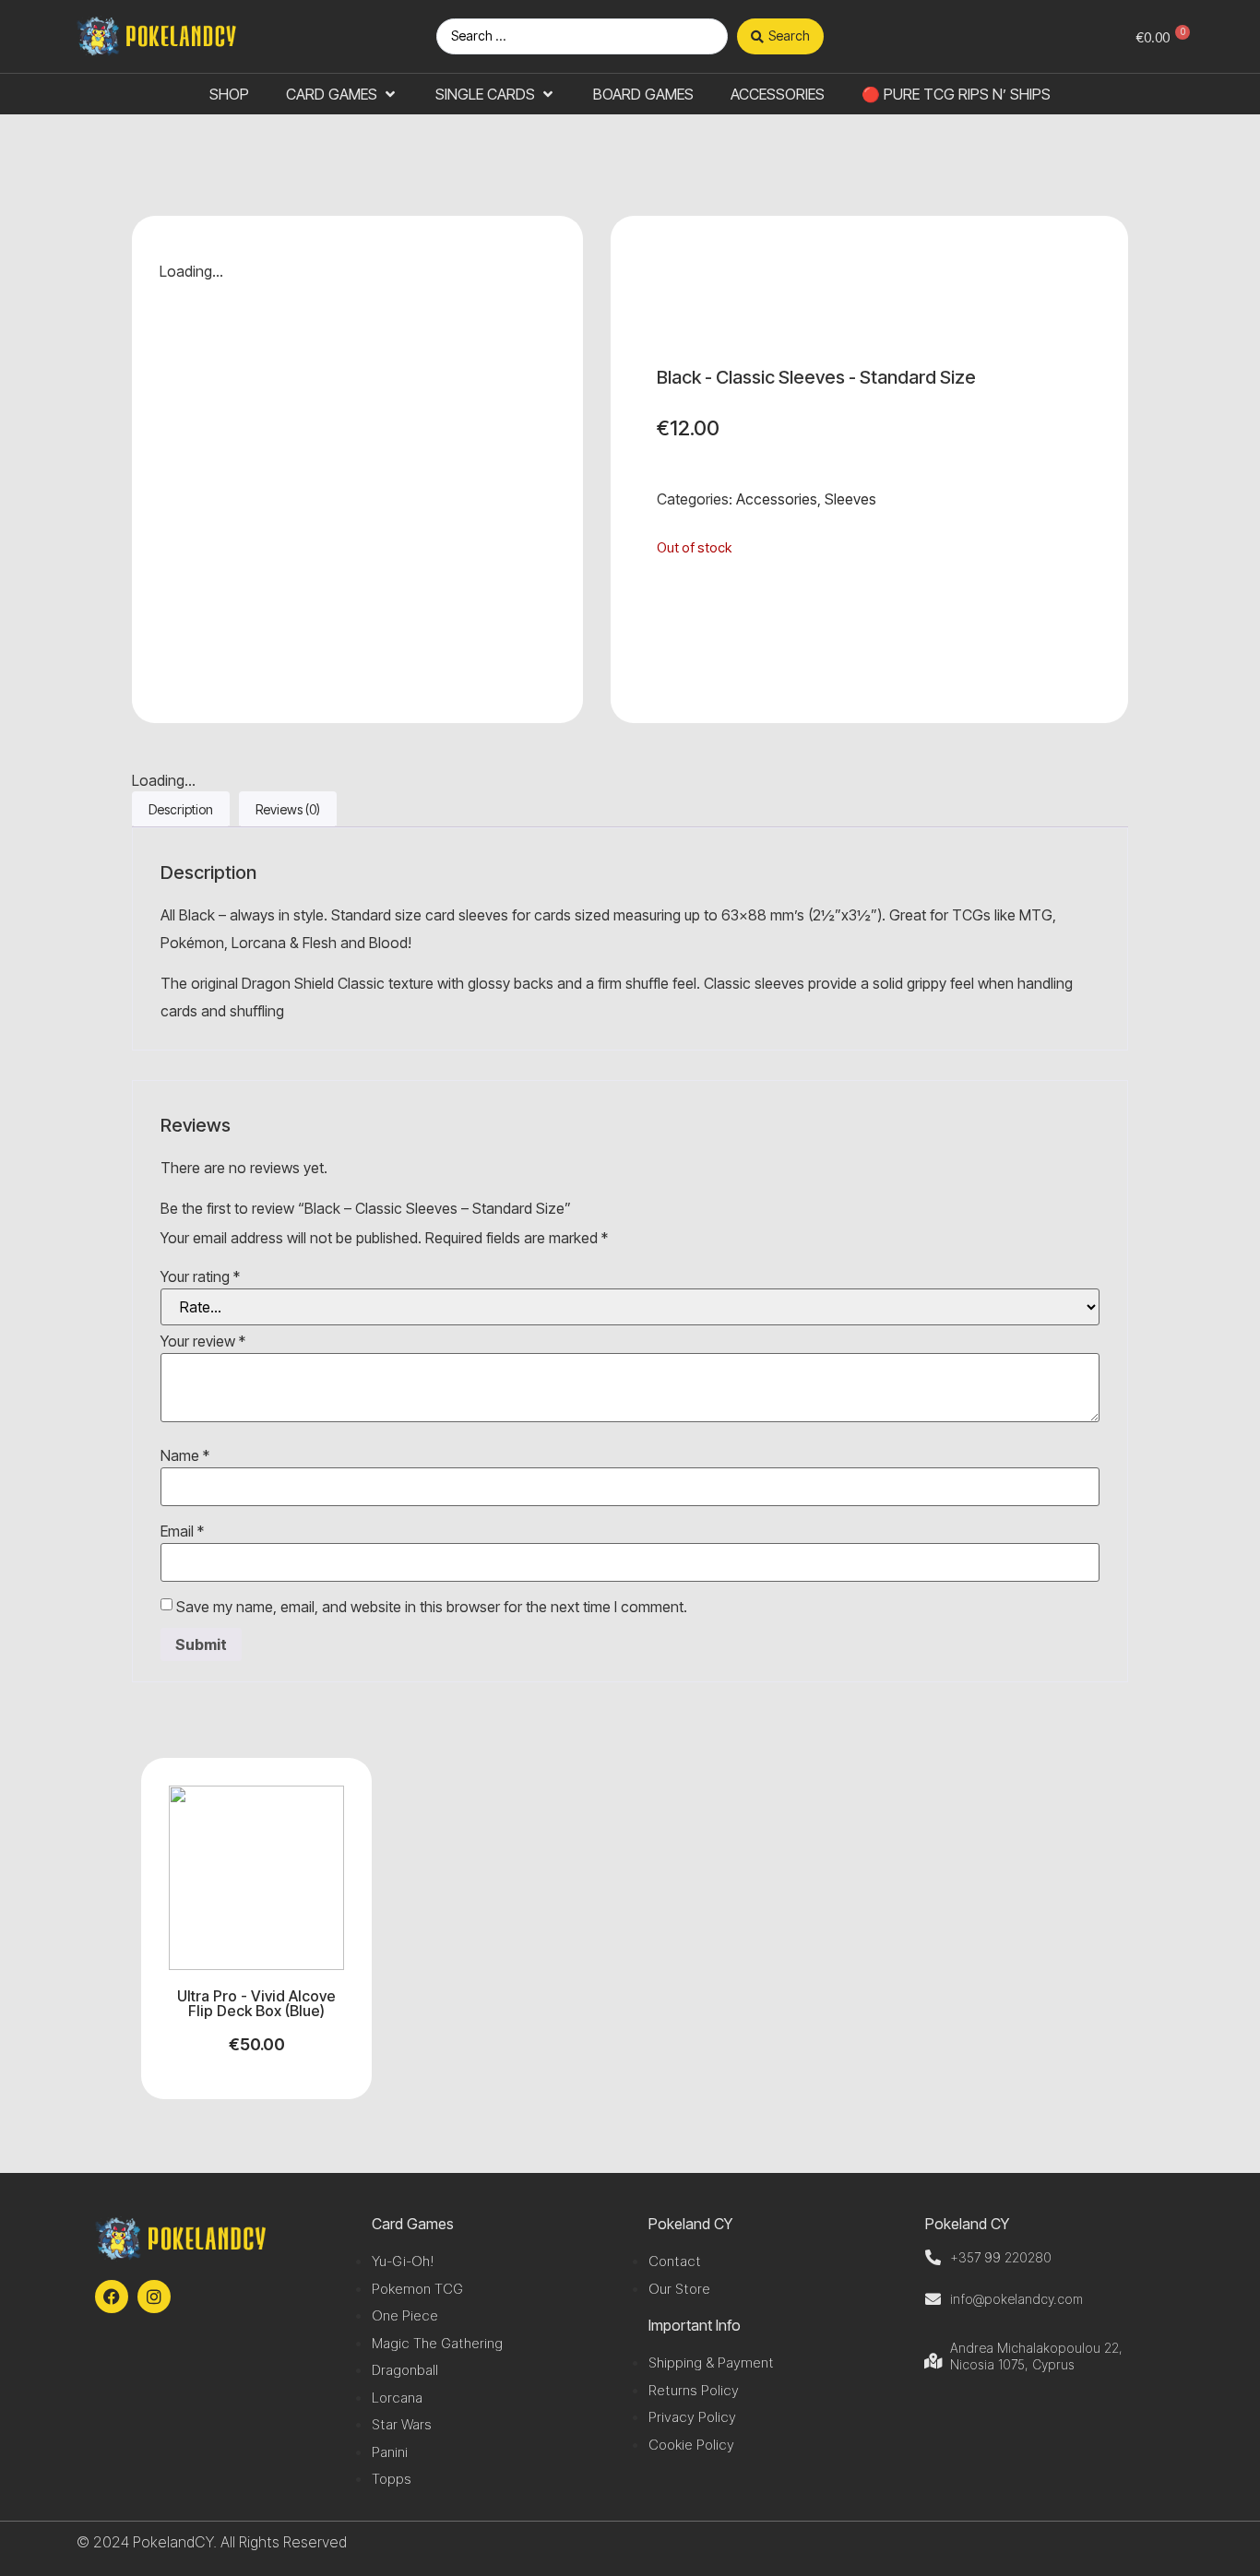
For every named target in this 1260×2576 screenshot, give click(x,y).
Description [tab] (181, 809)
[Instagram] (154, 2297)
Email (182, 1531)
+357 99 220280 (1001, 2257)
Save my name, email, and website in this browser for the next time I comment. (432, 1607)
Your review (203, 1341)
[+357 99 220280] (933, 2257)
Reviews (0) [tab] (288, 809)
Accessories (777, 499)
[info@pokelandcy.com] (933, 2299)
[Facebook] (112, 2297)
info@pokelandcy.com (1016, 2299)
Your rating (200, 1276)
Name (185, 1455)
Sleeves (850, 499)
